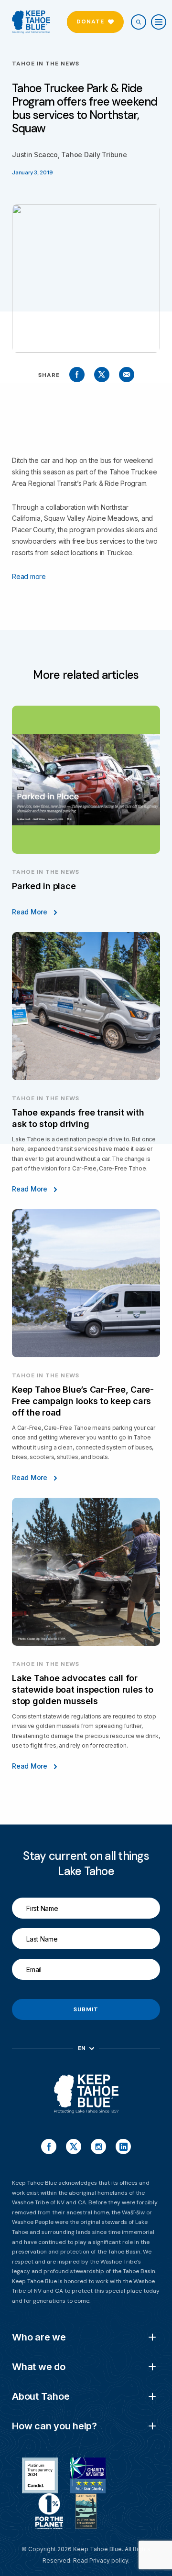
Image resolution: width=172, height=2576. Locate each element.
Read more (29, 576)
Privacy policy (109, 2560)
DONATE (90, 21)
